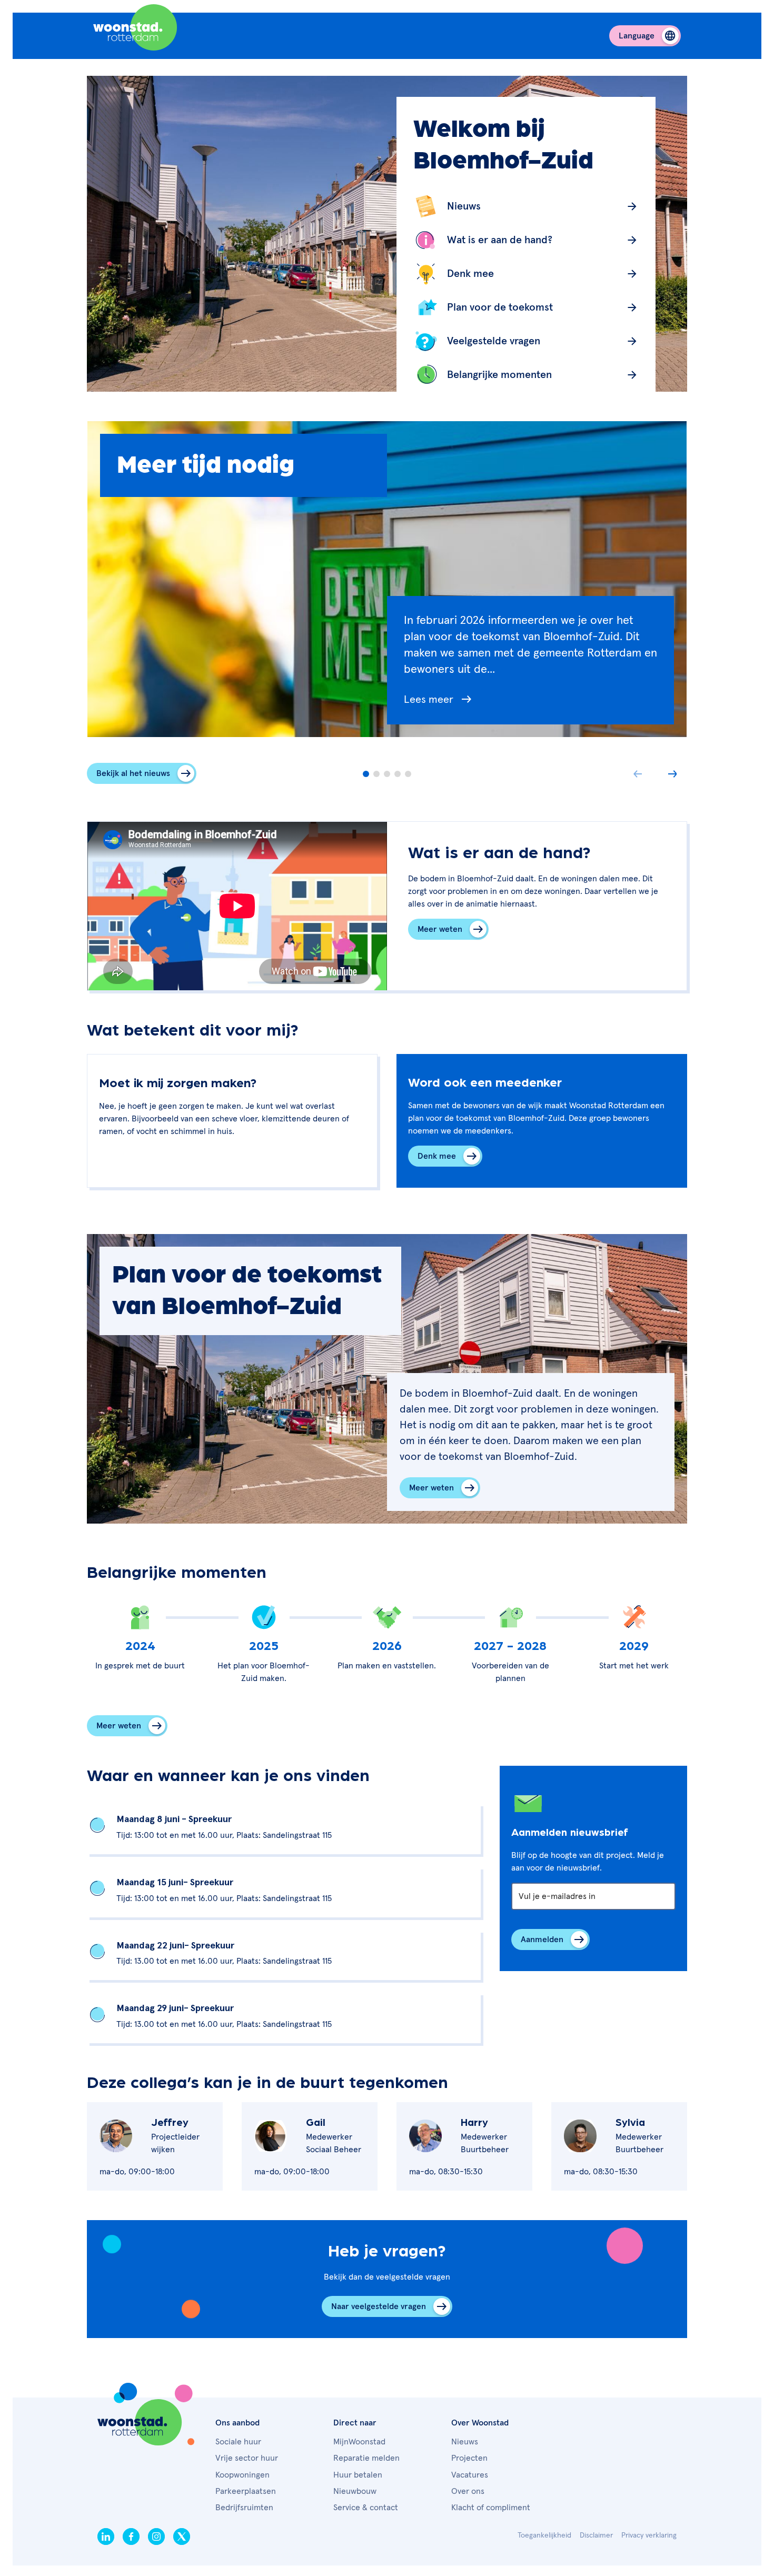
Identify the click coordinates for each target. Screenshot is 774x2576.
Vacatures (470, 2475)
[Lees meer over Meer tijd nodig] (530, 708)
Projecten (469, 2458)
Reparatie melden (366, 2458)
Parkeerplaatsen (246, 2491)
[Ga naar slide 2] (376, 774)
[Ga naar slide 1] (366, 774)
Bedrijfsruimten (244, 2508)
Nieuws (465, 2442)
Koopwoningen (242, 2475)
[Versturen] (550, 1940)
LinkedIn (106, 2537)
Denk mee (437, 1156)
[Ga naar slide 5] (408, 774)
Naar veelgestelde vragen (379, 2306)
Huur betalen (358, 2475)
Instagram (156, 2537)
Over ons (468, 2491)
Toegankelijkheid (544, 2535)
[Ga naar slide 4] (398, 774)
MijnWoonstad (359, 2442)
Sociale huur (238, 2442)
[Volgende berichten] (672, 774)
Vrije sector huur (247, 2458)
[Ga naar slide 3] (387, 774)
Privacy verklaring (649, 2535)
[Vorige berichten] (638, 774)
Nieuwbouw (355, 2491)
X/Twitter (182, 2537)
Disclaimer (596, 2535)
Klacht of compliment (491, 2508)
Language (637, 36)
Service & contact (366, 2508)
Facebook (131, 2537)
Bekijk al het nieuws (133, 773)
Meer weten (440, 929)
